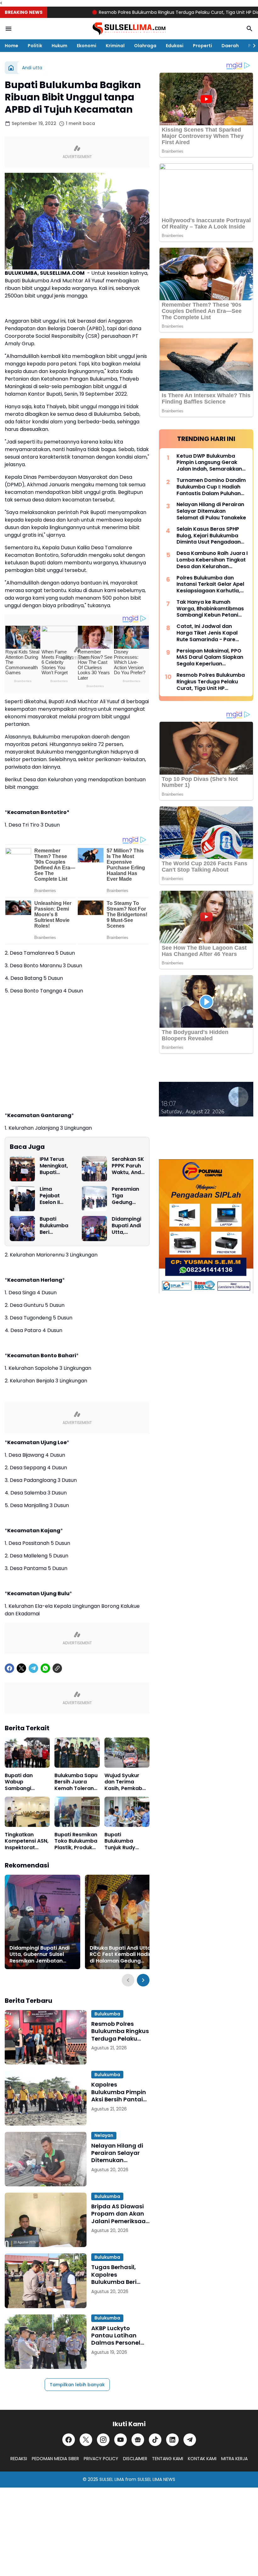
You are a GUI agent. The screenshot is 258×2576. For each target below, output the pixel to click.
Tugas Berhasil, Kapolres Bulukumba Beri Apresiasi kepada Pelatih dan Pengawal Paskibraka (117, 2274)
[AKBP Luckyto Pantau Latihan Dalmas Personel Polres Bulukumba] (46, 2342)
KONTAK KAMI (202, 2459)
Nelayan (104, 2135)
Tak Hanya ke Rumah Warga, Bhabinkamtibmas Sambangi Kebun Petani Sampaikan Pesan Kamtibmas (210, 609)
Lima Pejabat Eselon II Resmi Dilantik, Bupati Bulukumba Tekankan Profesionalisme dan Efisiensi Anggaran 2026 (55, 1196)
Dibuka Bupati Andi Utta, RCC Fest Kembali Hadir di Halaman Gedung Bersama (121, 1955)
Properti (202, 46)
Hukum (59, 46)
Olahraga (145, 46)
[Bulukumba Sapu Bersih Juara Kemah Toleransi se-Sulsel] (77, 1753)
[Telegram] (33, 1668)
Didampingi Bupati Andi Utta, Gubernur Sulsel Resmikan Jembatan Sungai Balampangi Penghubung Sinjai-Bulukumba (128, 1226)
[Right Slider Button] (252, 46)
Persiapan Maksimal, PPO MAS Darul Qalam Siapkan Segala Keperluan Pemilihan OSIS (210, 658)
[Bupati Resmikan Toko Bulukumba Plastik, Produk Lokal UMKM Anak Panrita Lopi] (77, 1812)
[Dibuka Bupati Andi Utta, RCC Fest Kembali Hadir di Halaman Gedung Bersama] (123, 1922)
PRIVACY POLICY (101, 2459)
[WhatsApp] (45, 1668)
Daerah (230, 46)
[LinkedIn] (172, 2440)
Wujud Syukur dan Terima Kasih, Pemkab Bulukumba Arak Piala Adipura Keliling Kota (125, 1782)
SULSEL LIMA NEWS (156, 2479)
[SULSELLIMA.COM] (129, 29)
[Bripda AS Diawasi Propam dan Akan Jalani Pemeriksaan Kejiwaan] (46, 2220)
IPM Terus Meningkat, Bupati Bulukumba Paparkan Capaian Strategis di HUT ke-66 (55, 1166)
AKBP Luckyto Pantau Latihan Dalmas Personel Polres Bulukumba (117, 2336)
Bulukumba (107, 2014)
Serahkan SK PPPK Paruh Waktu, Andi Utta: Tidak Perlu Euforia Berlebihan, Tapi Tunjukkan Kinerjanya (128, 1166)
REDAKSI (19, 2459)
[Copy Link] (57, 1668)
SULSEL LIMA (112, 2479)
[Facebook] (9, 1668)
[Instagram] (103, 2440)
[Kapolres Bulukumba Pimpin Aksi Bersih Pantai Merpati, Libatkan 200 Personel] (46, 2098)
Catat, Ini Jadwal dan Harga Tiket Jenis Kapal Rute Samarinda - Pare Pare (207, 633)
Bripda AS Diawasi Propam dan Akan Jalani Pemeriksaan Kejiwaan (120, 2214)
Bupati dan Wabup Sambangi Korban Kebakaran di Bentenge (22, 1782)
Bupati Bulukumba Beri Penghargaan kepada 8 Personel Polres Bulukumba (56, 1226)
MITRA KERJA (234, 2459)
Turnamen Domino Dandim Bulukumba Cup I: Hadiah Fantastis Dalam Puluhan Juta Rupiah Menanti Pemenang (211, 487)
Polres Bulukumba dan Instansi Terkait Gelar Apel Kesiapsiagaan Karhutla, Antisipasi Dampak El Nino (210, 585)
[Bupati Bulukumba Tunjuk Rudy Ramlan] (127, 1812)
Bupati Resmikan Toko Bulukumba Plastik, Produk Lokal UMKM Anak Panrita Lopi (77, 1841)
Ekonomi (87, 46)
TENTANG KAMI (168, 2459)
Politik (35, 46)
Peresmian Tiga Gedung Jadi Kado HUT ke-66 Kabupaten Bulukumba (126, 1196)
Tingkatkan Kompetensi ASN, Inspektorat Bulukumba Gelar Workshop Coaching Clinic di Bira (27, 1841)
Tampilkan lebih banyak (77, 2385)
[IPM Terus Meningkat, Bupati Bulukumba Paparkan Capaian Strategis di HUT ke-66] (22, 1169)
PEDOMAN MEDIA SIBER (55, 2459)
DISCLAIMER (135, 2459)
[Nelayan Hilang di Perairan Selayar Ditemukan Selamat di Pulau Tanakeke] (46, 2159)
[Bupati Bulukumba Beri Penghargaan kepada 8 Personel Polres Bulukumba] (22, 1229)
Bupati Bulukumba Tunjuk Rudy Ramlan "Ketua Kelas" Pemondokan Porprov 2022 (124, 1841)
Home (11, 46)
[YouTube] (121, 2440)
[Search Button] (250, 29)
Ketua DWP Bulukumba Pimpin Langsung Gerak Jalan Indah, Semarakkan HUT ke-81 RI (209, 463)
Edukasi (175, 46)
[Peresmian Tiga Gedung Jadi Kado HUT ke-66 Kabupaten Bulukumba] (94, 1199)
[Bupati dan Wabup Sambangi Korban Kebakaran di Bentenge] (27, 1753)
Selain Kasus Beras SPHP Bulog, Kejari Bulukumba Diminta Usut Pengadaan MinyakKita (209, 536)
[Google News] (138, 2440)
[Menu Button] (8, 29)
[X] (21, 1668)
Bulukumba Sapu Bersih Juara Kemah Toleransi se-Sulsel (76, 1782)
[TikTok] (155, 2440)
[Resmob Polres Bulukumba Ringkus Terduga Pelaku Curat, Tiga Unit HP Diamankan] (46, 2037)
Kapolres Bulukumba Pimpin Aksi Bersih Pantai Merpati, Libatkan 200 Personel (119, 2092)
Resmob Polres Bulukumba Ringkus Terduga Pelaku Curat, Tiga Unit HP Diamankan (140, 12)
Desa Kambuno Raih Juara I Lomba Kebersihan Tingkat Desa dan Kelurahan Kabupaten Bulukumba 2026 (212, 560)
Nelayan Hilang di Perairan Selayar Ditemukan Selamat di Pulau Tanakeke (117, 2153)
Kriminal (115, 46)
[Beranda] (11, 68)
